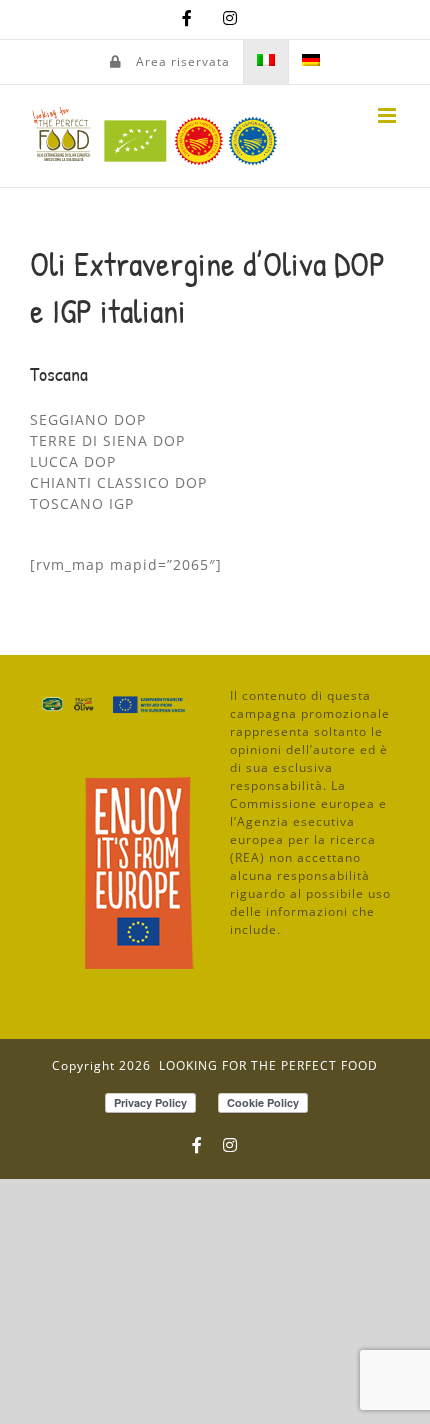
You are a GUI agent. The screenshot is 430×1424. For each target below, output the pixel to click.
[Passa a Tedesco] (311, 62)
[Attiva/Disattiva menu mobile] (389, 115)
